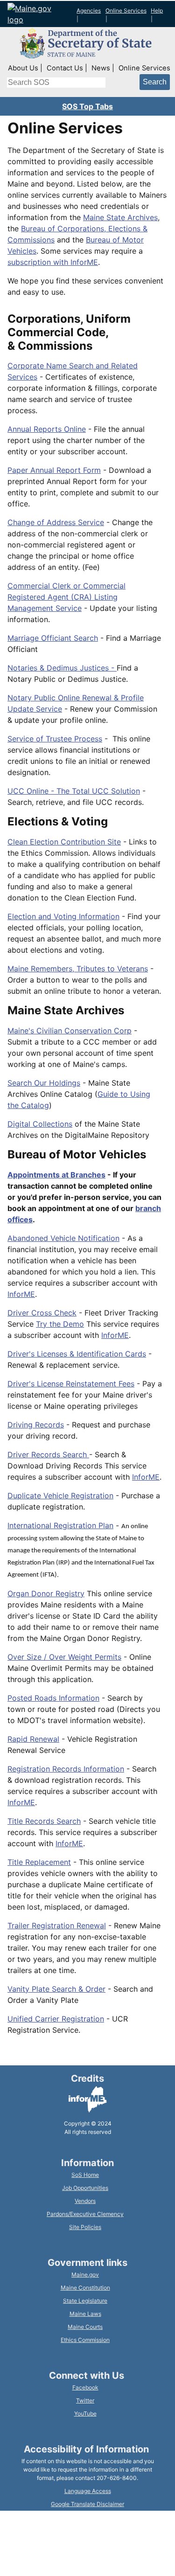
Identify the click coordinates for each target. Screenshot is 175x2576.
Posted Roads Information (53, 1698)
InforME (21, 1294)
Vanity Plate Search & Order (56, 1989)
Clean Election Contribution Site (64, 842)
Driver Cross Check (42, 1313)
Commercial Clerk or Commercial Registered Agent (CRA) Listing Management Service (66, 597)
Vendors (85, 2201)
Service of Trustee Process (55, 739)
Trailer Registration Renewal (57, 1925)
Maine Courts (85, 2327)
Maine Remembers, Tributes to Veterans (78, 969)
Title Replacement (39, 1862)
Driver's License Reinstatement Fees (71, 1384)
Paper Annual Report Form (54, 470)
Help (157, 10)
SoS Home (85, 2175)
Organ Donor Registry (46, 1593)
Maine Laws (85, 2314)
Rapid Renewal (33, 1739)
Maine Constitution (85, 2288)
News (101, 68)
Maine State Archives (120, 217)
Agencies (89, 10)
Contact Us (65, 68)
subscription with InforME (53, 262)
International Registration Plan (60, 1525)
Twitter (85, 2400)
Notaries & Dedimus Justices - (62, 668)
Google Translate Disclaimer (87, 2504)
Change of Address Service (56, 522)
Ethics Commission (85, 2340)
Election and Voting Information (63, 916)
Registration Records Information (66, 1769)
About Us (23, 68)
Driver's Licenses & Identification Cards (77, 1354)
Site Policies (85, 2227)
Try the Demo (60, 1324)
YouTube (85, 2413)
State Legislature (85, 2301)
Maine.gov (85, 2275)
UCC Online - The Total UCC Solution (74, 791)
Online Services (126, 10)
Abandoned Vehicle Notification (63, 1238)
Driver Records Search (48, 1454)
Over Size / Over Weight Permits (64, 1657)
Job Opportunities (85, 2188)
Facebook (85, 2387)
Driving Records (36, 1425)
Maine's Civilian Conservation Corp (70, 1031)
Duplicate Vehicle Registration (60, 1496)
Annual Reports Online (47, 429)
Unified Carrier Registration (56, 2019)
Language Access (88, 2491)
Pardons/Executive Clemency (85, 2214)
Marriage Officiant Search (53, 638)
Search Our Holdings (44, 1083)
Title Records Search (44, 1821)
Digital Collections (40, 1124)
